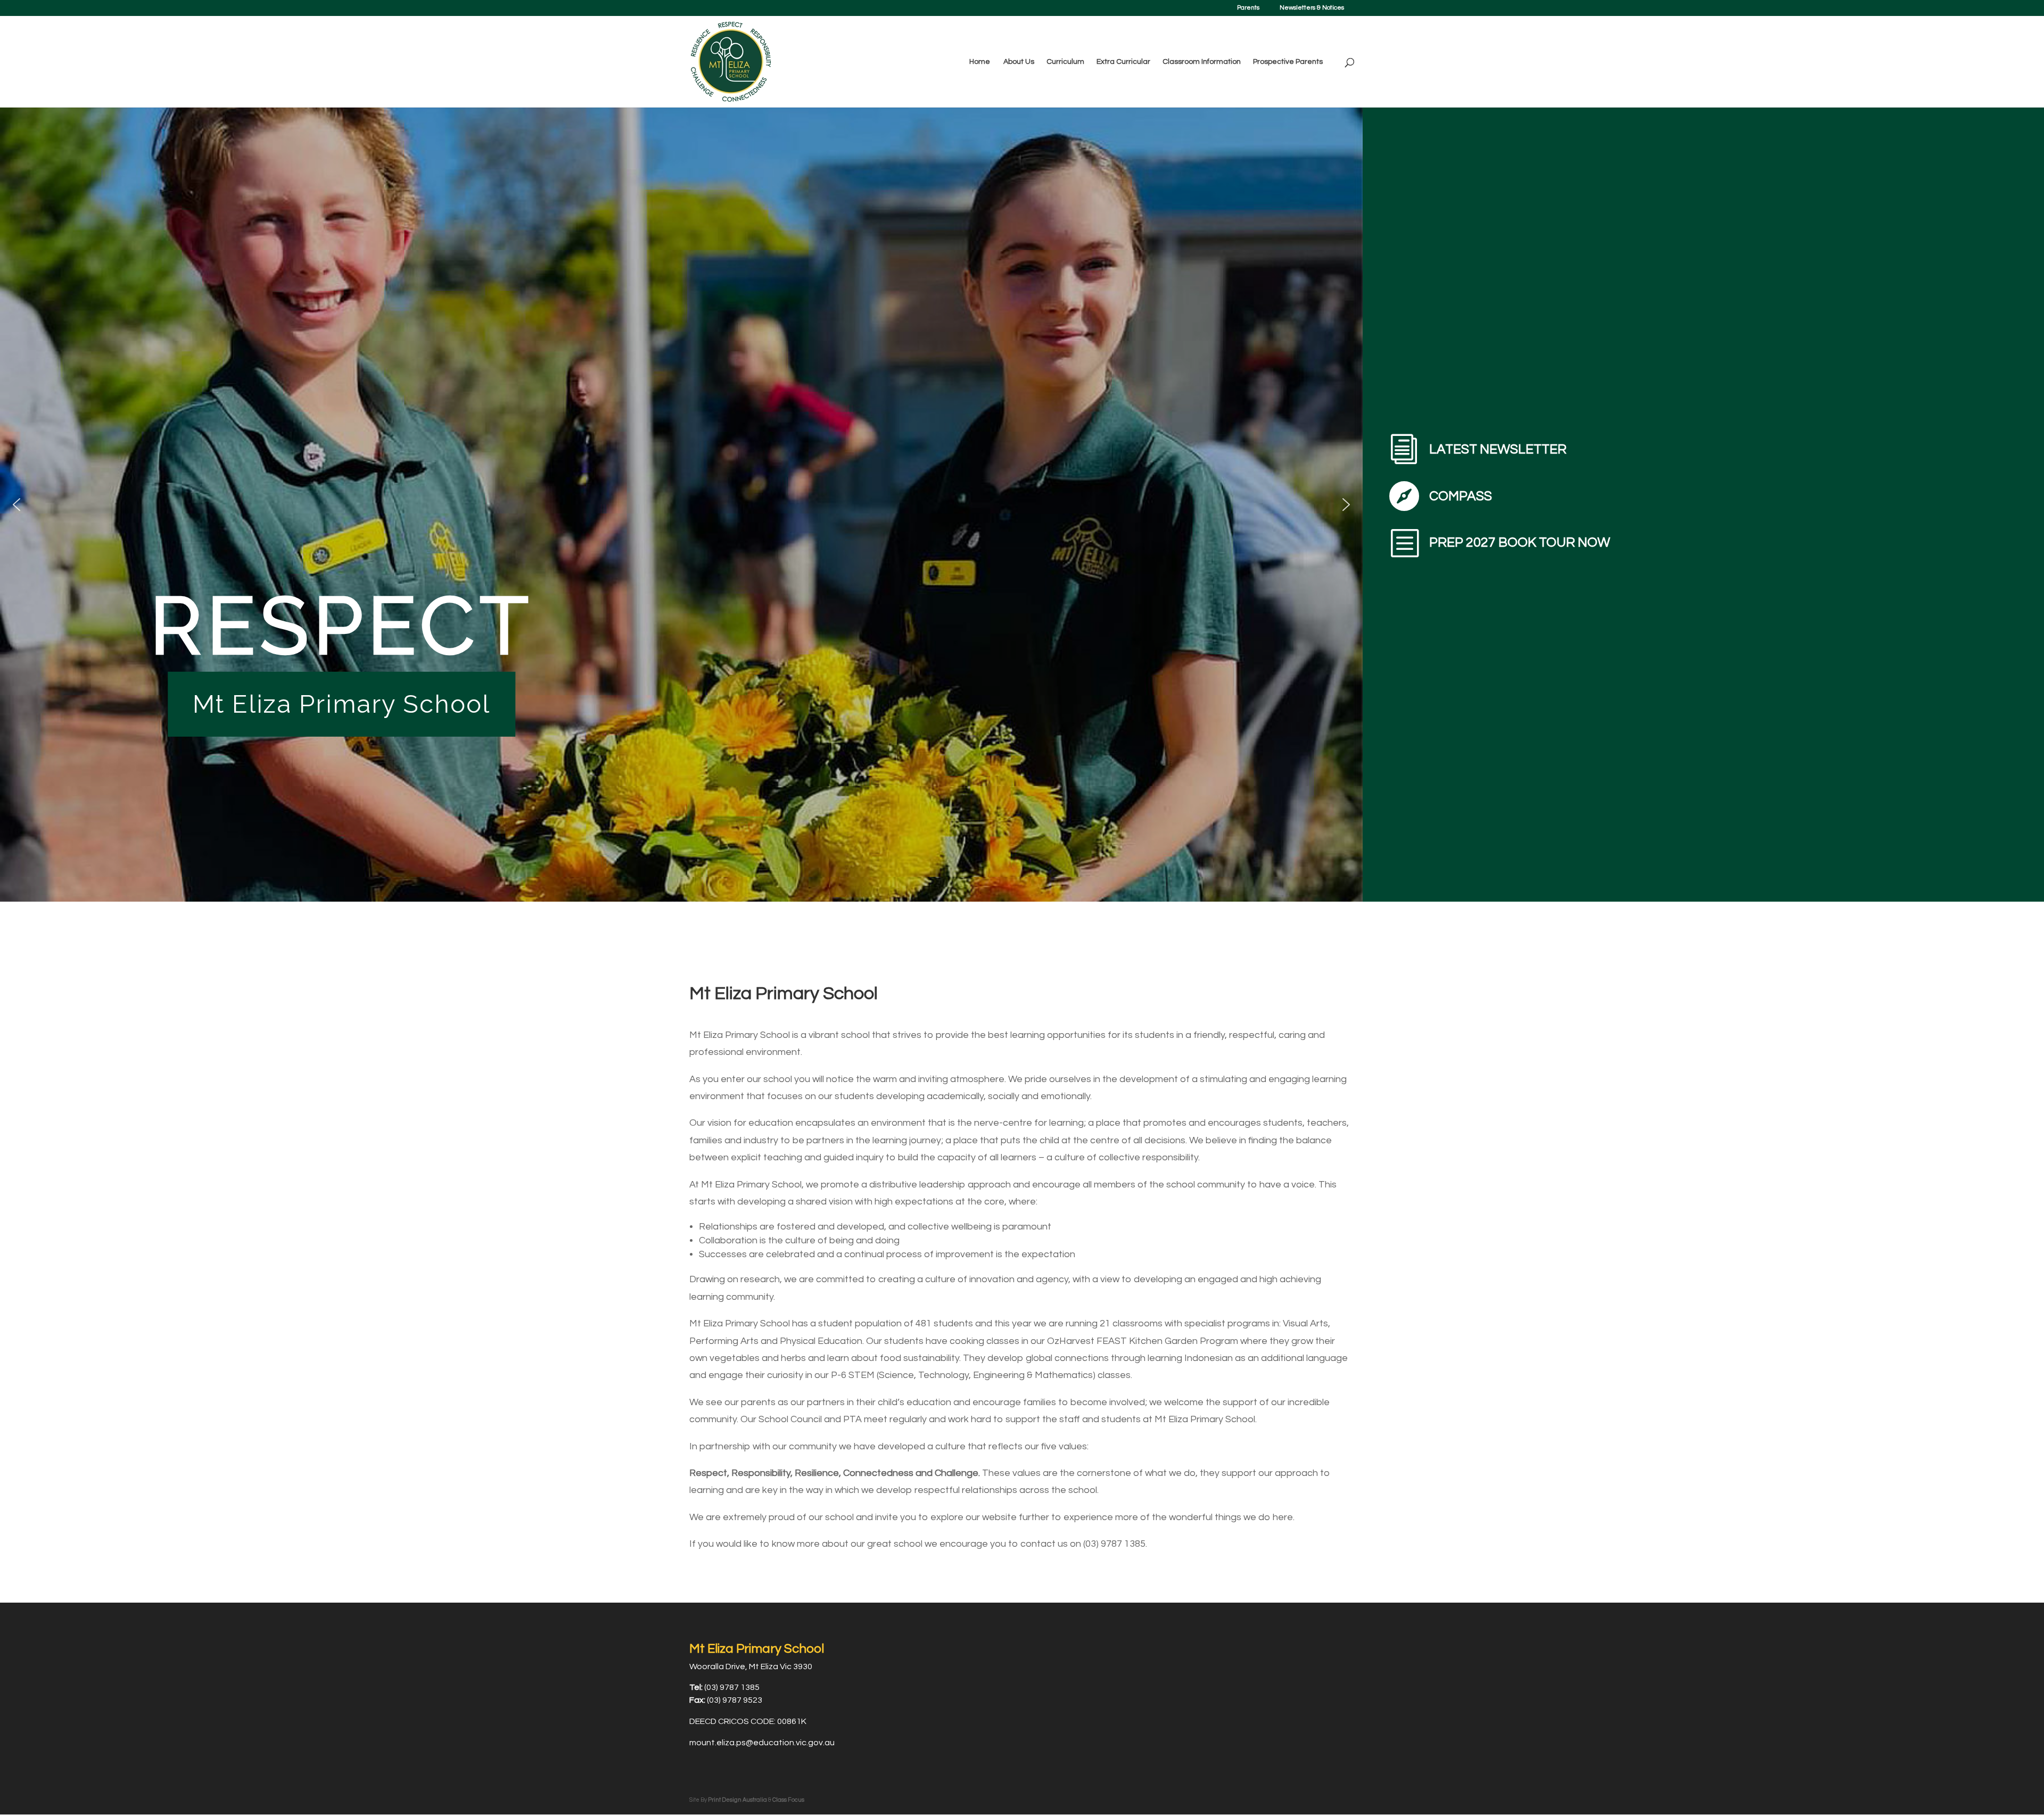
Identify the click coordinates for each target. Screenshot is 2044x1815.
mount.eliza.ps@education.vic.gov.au (762, 1743)
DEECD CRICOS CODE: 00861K (748, 1721)
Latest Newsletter (1498, 449)
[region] (681, 504)
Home (980, 62)
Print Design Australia (737, 1800)
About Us (1019, 62)
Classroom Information (1202, 62)
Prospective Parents (1288, 62)
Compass (1461, 496)
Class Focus (788, 1800)
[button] (17, 505)
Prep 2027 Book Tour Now (1520, 542)
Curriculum (1065, 62)
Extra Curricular (1123, 62)
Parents (1248, 8)
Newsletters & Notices (1312, 8)
